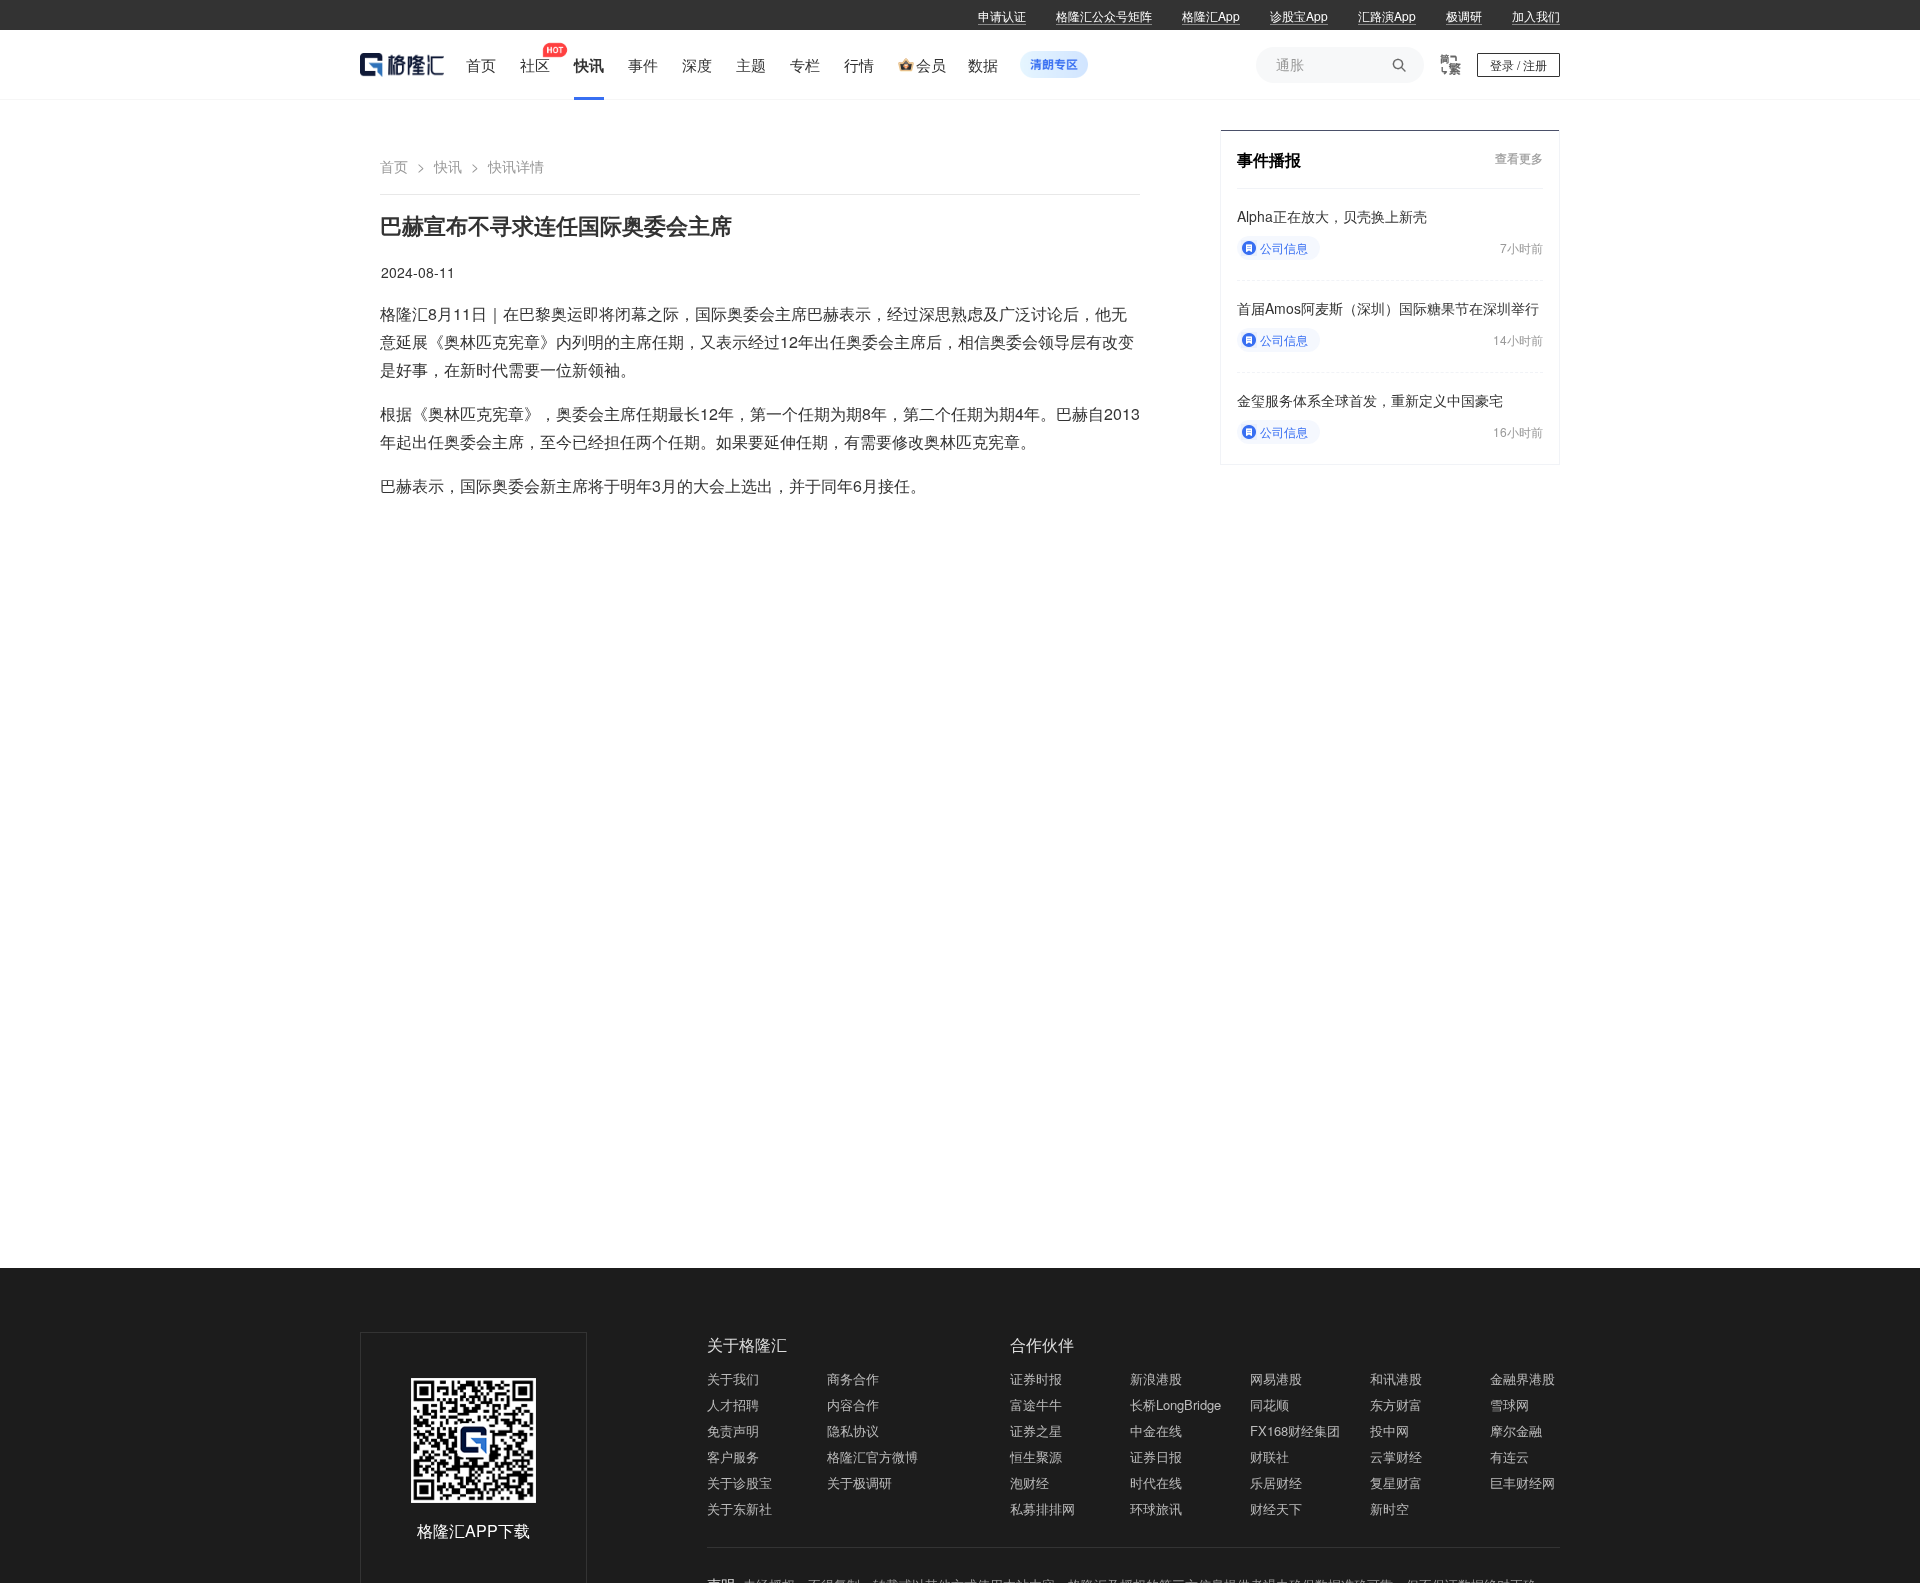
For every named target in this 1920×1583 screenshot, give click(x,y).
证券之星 (1036, 1430)
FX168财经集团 (1295, 1430)
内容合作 (853, 1404)
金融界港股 (1522, 1378)
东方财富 (1396, 1404)
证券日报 (1156, 1456)
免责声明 (733, 1430)
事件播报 (1269, 159)
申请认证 (1002, 15)
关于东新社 (739, 1508)
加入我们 (1536, 15)
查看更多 (1519, 158)
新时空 (1389, 1508)
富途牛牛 (1036, 1404)
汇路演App (1387, 15)
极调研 (1464, 15)
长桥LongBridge (1175, 1404)
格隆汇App (1211, 15)
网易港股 (1276, 1378)
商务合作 (853, 1378)
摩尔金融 (1516, 1430)
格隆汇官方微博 (872, 1456)
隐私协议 (853, 1430)
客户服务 (733, 1456)
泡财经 (1029, 1482)
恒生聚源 (1036, 1456)
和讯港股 (1396, 1378)
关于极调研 (859, 1482)
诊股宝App (1299, 15)
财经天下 (1276, 1508)
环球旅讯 (1156, 1508)
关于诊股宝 (739, 1482)
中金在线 (1156, 1430)
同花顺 (1269, 1404)
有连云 (1509, 1456)
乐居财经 (1276, 1482)
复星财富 (1396, 1482)
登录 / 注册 (1518, 64)
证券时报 (1036, 1378)
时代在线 (1156, 1482)
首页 (394, 166)
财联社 (1269, 1456)
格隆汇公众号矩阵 (1104, 15)
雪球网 (1509, 1404)
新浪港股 (1156, 1378)
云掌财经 (1396, 1456)
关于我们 (733, 1378)
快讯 (448, 166)
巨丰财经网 (1522, 1482)
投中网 (1389, 1430)
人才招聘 (733, 1404)
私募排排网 (1042, 1508)
